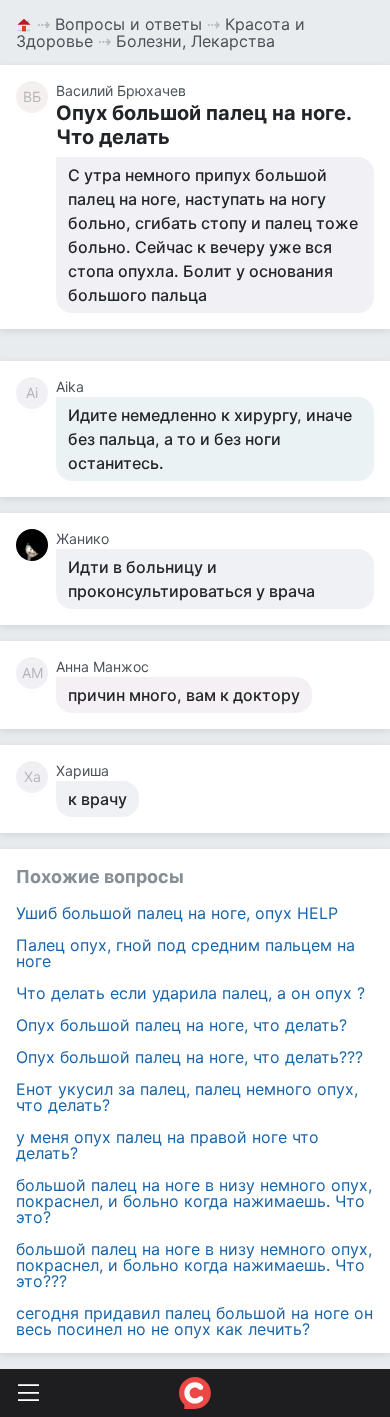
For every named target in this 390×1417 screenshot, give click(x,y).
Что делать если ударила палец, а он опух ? (190, 993)
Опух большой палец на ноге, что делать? (181, 1025)
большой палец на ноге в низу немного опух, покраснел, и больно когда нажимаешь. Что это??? (194, 1265)
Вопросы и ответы (128, 24)
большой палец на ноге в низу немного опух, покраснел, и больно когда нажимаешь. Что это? (194, 1201)
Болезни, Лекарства (195, 41)
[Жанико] (36, 545)
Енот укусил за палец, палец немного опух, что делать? (187, 1097)
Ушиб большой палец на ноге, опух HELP (177, 913)
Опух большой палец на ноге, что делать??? (189, 1057)
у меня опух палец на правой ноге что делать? (167, 1145)
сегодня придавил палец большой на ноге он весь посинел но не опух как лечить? (194, 1321)
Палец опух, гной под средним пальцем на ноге (185, 953)
